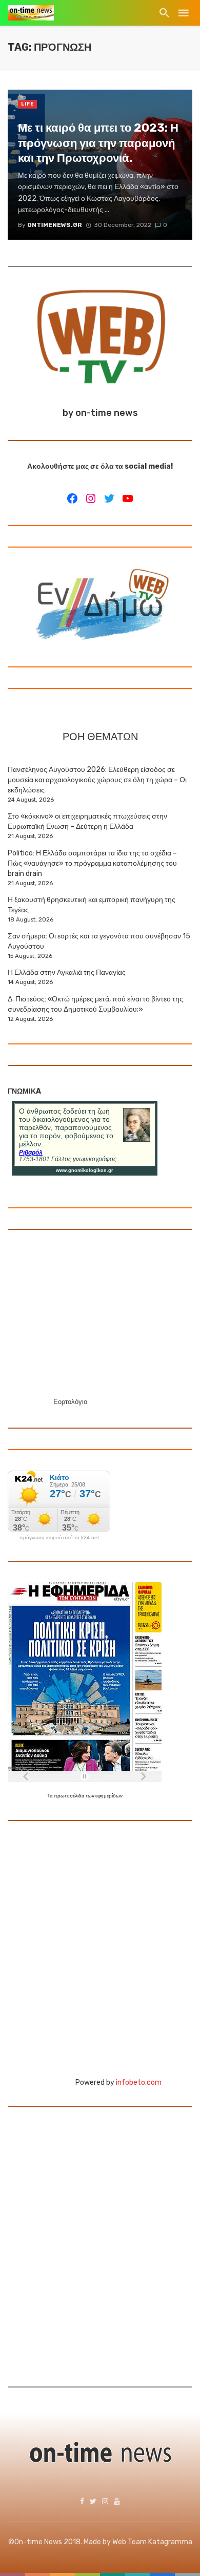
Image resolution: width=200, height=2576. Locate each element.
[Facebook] (72, 498)
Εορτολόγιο (70, 1402)
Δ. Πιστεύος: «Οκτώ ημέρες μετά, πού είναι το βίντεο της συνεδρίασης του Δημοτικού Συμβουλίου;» (95, 1004)
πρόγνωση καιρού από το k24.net (59, 1538)
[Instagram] (91, 498)
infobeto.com (139, 2082)
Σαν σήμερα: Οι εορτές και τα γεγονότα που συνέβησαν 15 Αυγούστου (99, 941)
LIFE (27, 104)
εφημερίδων (109, 1796)
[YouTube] (128, 498)
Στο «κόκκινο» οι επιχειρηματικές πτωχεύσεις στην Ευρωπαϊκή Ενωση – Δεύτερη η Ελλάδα (87, 821)
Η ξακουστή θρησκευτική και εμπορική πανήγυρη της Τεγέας (92, 905)
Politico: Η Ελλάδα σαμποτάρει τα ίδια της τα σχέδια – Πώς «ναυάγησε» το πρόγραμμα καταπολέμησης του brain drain (92, 863)
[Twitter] (109, 498)
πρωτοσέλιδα (70, 1796)
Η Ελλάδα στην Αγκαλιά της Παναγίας (67, 972)
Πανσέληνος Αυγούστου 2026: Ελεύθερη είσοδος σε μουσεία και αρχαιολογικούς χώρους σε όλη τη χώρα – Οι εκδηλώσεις (97, 780)
